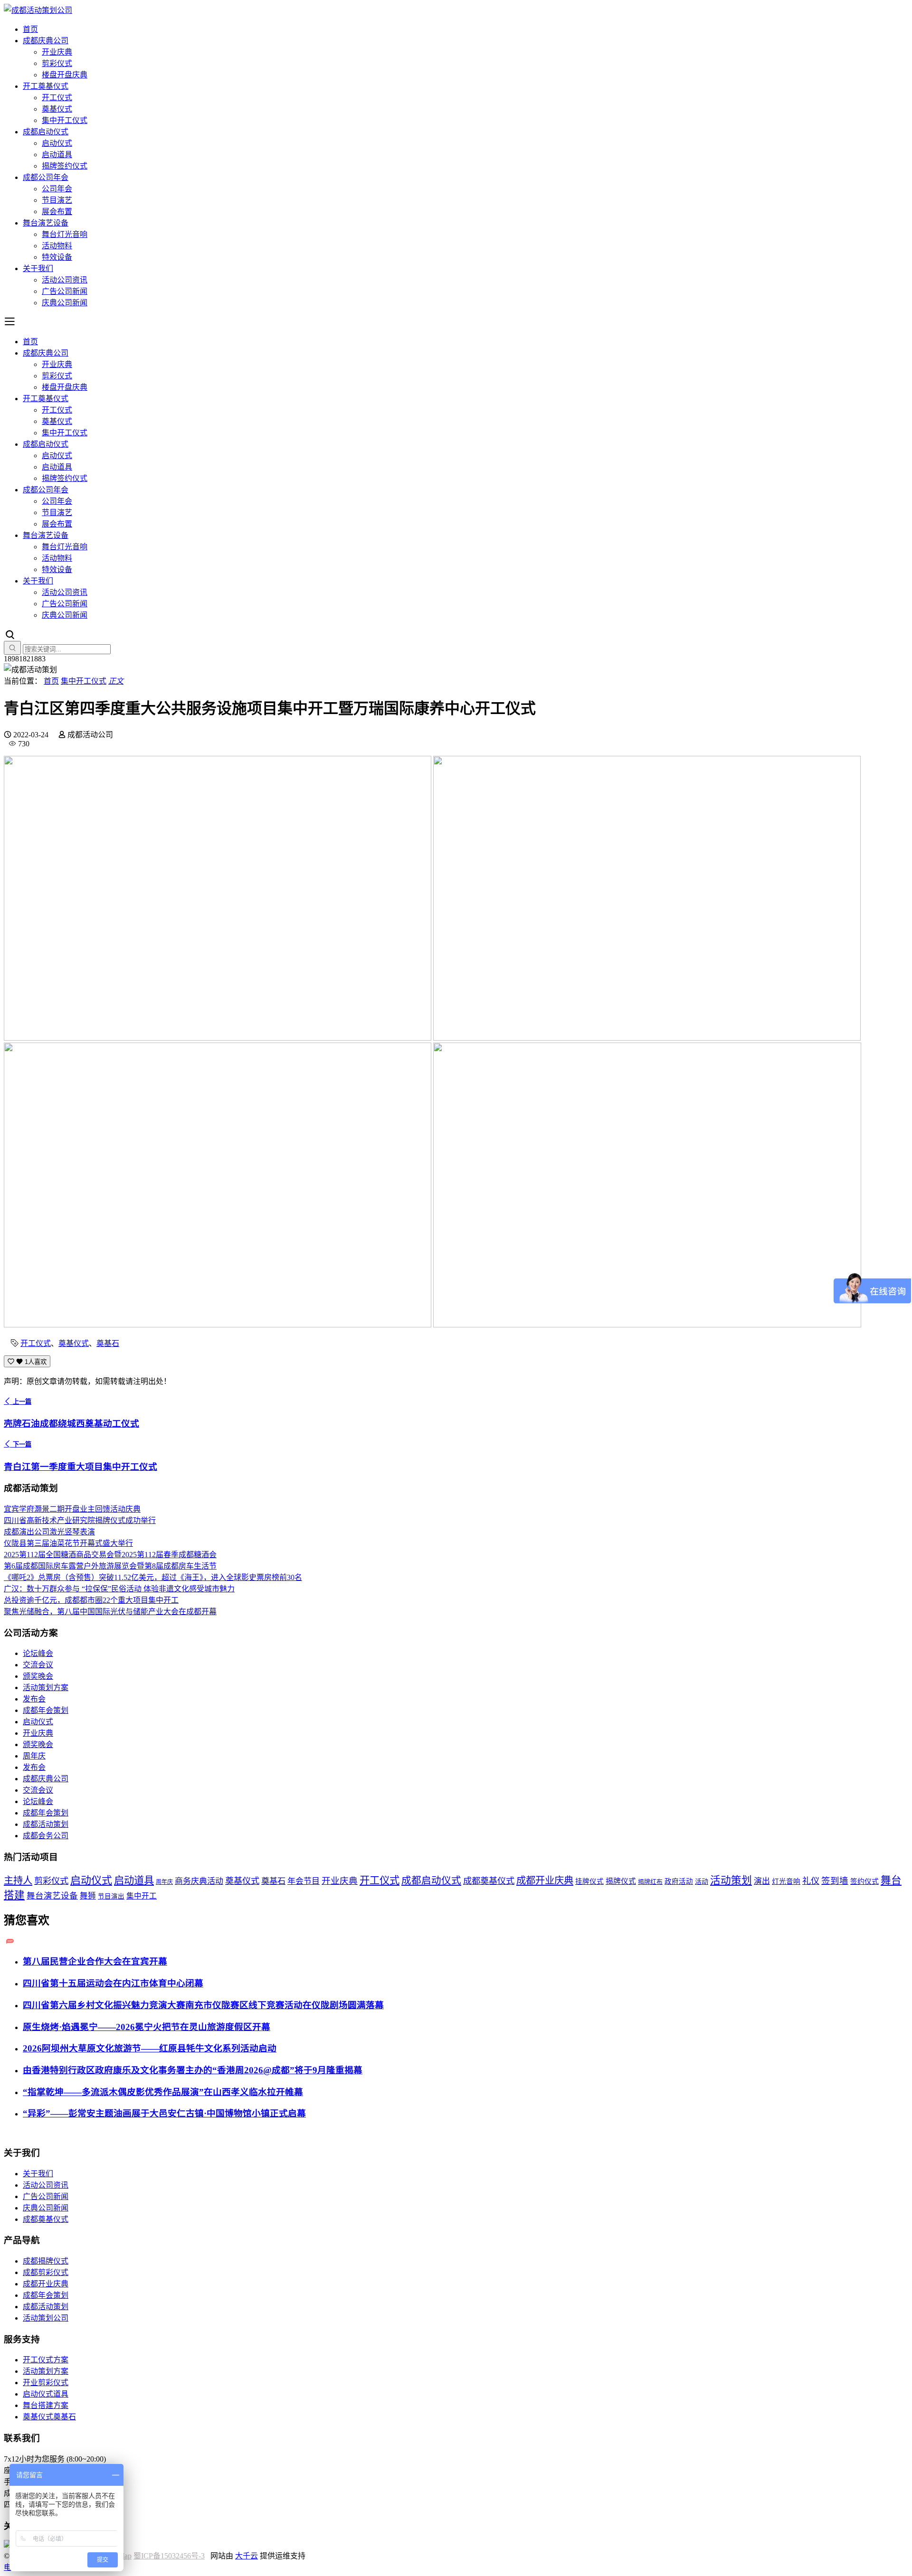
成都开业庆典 (545, 1880)
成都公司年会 (46, 177)
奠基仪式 (57, 109)
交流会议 (38, 1665)
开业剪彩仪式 (46, 2383)
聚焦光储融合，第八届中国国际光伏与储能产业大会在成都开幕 (110, 1612)
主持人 (18, 1880)
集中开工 (142, 1896)
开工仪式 (57, 98)
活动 (702, 1881)
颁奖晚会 (38, 1676)
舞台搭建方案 (46, 2405)
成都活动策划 (46, 1824)
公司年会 (57, 189)
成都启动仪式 (46, 132)
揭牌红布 (650, 1882)
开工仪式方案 (46, 2360)
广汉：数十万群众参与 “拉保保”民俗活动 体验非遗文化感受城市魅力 (119, 1589)
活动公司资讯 (65, 280)
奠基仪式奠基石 (49, 2417)
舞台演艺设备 (46, 223)
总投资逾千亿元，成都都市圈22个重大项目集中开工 (91, 1600)
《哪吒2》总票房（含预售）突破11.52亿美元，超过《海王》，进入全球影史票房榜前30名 (153, 1577)
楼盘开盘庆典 (65, 75)
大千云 (247, 2556)
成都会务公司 (46, 1836)
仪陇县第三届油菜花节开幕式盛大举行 (68, 1543)
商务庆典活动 (199, 1881)
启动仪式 (57, 143)
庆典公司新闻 (65, 303)
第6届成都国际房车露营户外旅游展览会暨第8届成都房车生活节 (110, 1566)
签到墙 (835, 1881)
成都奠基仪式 (489, 1881)
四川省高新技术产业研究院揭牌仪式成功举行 (80, 1520)
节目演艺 (57, 200)
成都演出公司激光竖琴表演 (49, 1532)
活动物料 (57, 246)
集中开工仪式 (65, 120)
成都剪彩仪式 (46, 2272)
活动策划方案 (46, 1688)
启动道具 (57, 155)
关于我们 (38, 268)
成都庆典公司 (46, 41)
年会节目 (304, 1881)
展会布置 (57, 212)
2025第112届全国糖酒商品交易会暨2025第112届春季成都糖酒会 (110, 1555)
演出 (762, 1881)
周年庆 (34, 1756)
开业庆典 (57, 52)
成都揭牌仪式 (46, 2261)
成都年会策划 (46, 1710)
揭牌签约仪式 (65, 166)
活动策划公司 (46, 2318)
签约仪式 (864, 1881)
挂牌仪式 (589, 1881)
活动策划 (731, 1880)
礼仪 (811, 1881)
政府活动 (679, 1881)
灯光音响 (786, 1881)
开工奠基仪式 (46, 86)
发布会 (34, 1699)
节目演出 (111, 1896)
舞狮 (88, 1896)
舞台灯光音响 (65, 234)
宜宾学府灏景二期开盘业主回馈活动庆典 (72, 1509)
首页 (30, 29)
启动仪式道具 (46, 2394)
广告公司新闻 (65, 291)
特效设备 (57, 257)
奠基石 (108, 1343)
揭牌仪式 (621, 1881)
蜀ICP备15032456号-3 (169, 2556)
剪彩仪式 (57, 63)
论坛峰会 (38, 1653)
